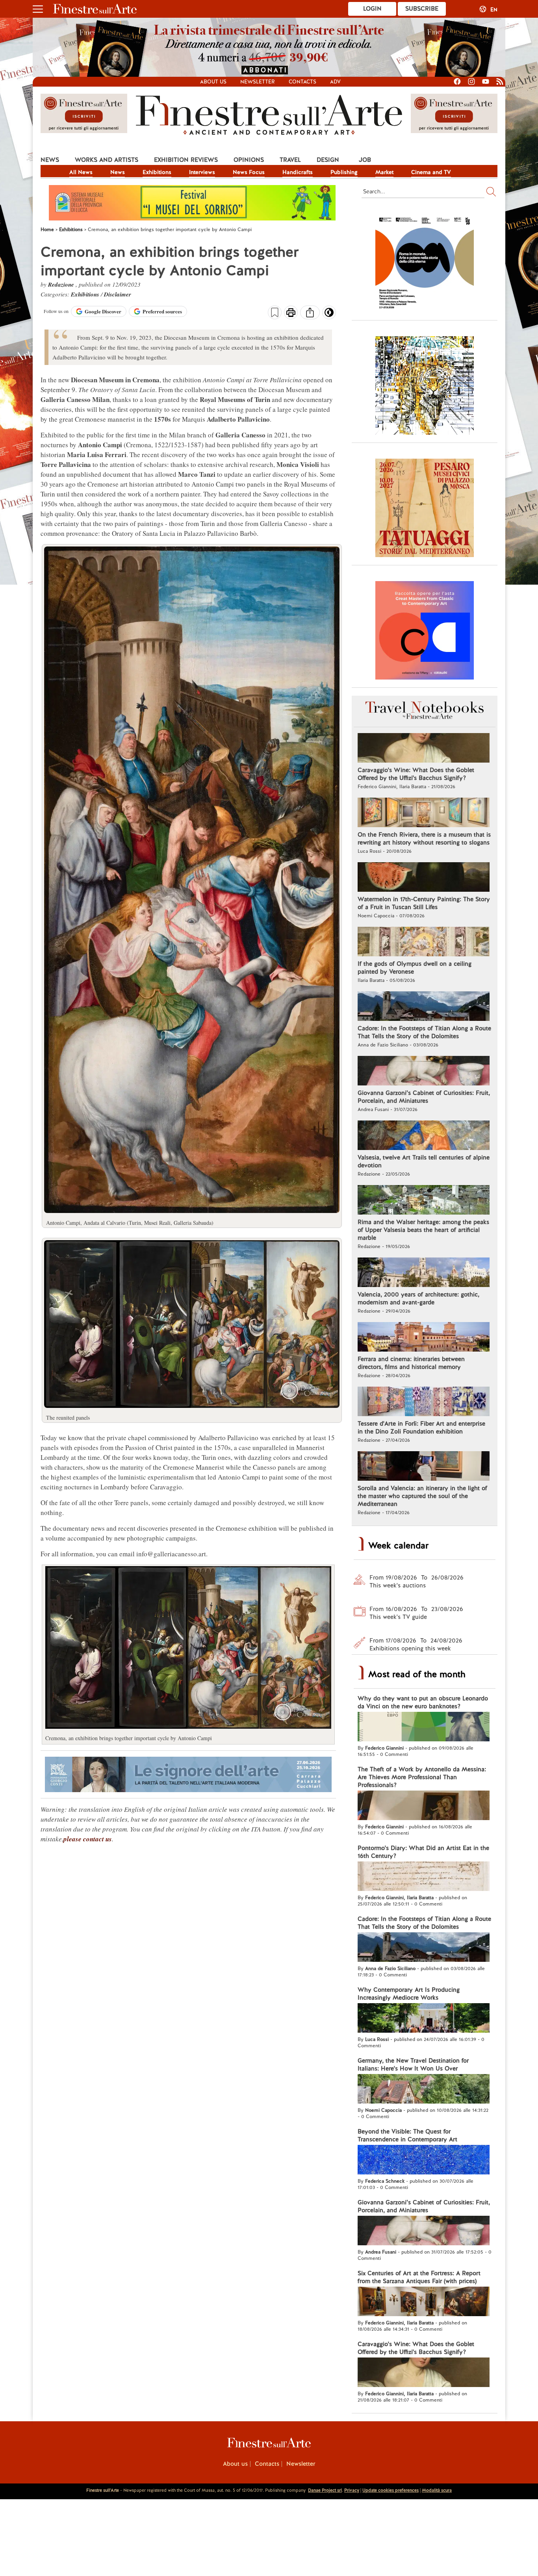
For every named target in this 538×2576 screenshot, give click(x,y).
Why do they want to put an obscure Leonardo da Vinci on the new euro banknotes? (423, 1702)
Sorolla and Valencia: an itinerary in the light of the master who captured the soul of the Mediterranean (422, 1496)
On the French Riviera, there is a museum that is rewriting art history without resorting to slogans (424, 839)
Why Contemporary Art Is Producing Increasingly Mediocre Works (409, 1994)
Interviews (202, 172)
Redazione (62, 284)
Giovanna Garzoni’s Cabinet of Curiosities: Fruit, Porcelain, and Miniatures (424, 1097)
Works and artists (107, 160)
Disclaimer (118, 294)
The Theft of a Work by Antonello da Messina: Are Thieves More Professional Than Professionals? (422, 1777)
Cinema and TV (431, 172)
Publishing (344, 172)
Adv (335, 82)
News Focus (249, 172)
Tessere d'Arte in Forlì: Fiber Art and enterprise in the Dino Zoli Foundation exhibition (421, 1428)
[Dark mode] (329, 315)
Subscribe (422, 9)
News (50, 160)
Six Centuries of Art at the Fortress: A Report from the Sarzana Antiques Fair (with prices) (419, 2277)
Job (365, 160)
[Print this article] (291, 313)
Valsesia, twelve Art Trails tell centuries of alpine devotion (424, 1161)
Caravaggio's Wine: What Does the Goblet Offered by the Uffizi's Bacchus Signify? (416, 774)
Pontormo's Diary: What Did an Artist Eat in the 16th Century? (423, 1852)
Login (372, 9)
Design (328, 160)
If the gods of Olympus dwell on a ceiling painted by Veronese (415, 968)
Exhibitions (157, 172)
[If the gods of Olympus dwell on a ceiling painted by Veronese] (424, 943)
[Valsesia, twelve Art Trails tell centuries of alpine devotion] (424, 1136)
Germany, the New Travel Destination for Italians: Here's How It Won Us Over (413, 2065)
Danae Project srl (325, 2490)
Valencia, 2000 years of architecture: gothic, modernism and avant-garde (418, 1298)
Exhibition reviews (186, 160)
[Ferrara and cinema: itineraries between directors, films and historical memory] (424, 1338)
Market (384, 172)
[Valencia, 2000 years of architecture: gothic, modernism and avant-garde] (424, 1273)
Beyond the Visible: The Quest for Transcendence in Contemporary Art (407, 2135)
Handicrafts (298, 172)
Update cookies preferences (391, 2490)
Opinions (249, 160)
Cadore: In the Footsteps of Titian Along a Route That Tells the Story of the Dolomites (424, 1032)
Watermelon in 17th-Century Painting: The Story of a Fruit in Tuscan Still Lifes (424, 903)
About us (213, 82)
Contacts (302, 82)
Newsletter (258, 82)
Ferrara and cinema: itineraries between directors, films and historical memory (411, 1363)
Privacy (352, 2490)
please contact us (88, 1839)
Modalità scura (437, 2490)
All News (81, 172)
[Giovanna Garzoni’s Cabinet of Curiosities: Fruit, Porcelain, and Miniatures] (424, 1072)
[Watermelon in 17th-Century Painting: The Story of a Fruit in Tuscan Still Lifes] (424, 878)
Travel (290, 160)
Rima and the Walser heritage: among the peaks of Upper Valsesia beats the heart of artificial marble (423, 1230)
